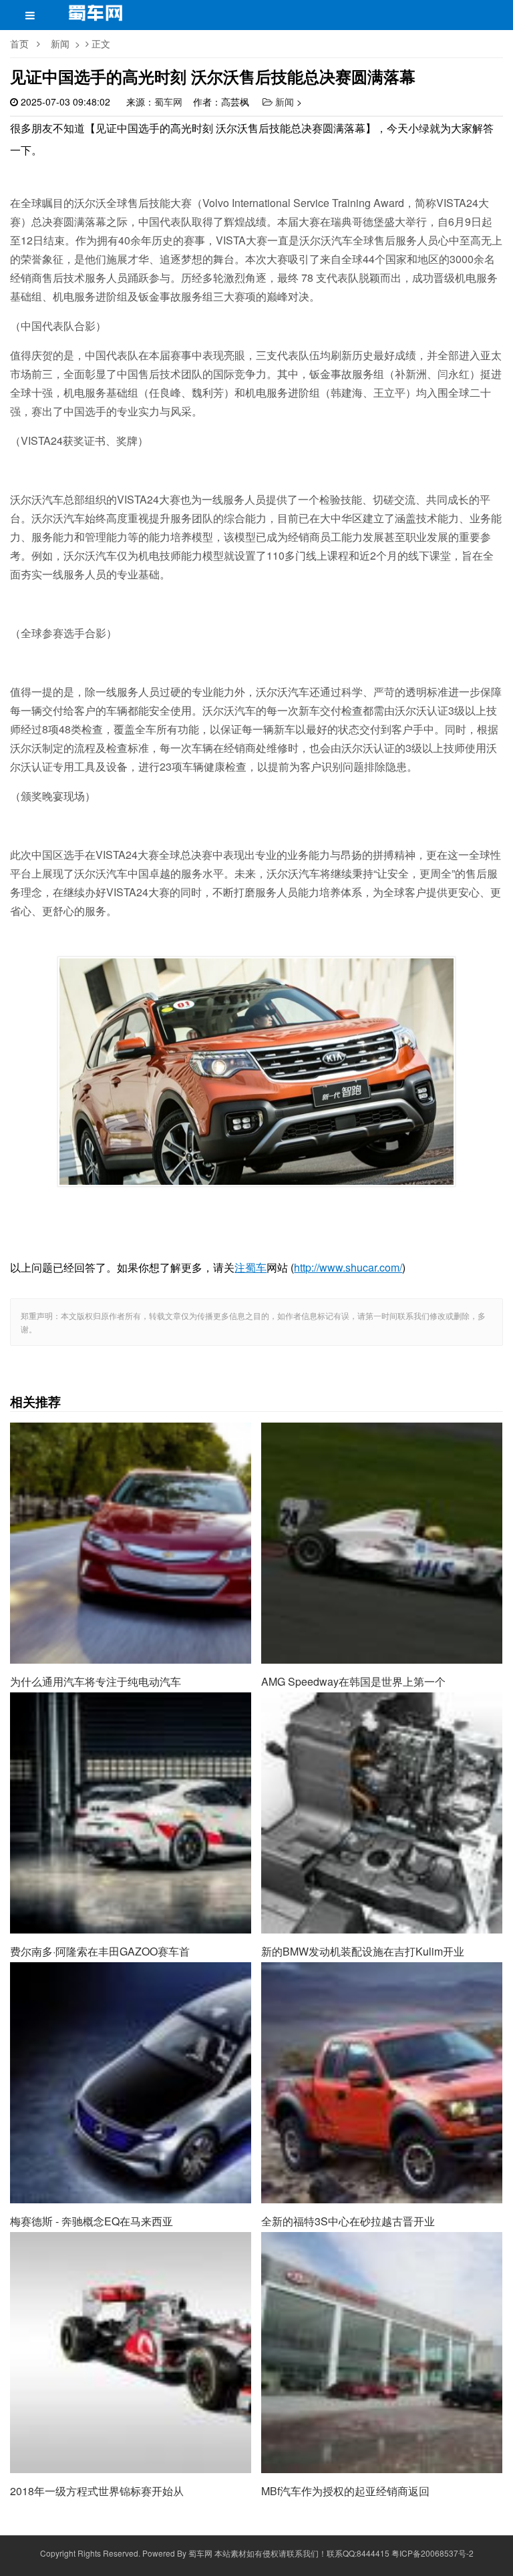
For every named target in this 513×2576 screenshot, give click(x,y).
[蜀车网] (96, 17)
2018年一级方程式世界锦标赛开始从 (131, 2272)
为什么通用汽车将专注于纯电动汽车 (131, 1463)
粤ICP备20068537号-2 (433, 2553)
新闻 (60, 43)
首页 (19, 43)
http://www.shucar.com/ (348, 1267)
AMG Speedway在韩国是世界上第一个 (382, 1463)
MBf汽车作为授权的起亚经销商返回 (382, 2272)
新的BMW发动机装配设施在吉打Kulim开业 (382, 1732)
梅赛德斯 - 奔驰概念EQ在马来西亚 (131, 2002)
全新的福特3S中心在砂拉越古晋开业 (382, 2002)
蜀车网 (168, 102)
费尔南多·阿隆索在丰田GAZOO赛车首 (131, 1732)
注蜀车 (250, 1267)
